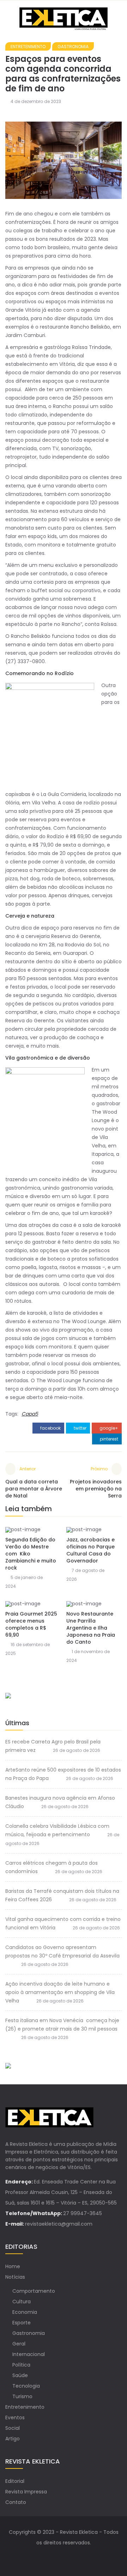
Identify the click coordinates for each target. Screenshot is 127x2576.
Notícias (15, 2277)
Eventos (15, 2418)
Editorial (15, 2481)
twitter (80, 1428)
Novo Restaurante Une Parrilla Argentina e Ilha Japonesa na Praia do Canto (91, 1628)
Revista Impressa (26, 2492)
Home (13, 2266)
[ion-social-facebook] (56, 2557)
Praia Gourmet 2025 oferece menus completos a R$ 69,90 (31, 1624)
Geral (19, 2344)
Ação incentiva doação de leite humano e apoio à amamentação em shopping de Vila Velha (60, 1992)
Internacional (29, 2354)
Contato (16, 2502)
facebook (50, 1428)
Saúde (20, 2375)
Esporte (22, 2323)
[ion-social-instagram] (71, 2557)
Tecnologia (26, 2386)
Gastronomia (73, 47)
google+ (108, 1428)
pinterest (108, 1439)
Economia (25, 2312)
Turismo (22, 2396)
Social (13, 2428)
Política (21, 2365)
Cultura (22, 2302)
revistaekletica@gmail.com (59, 2224)
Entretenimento (28, 47)
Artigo (13, 2439)
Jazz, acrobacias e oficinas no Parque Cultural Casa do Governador (90, 1550)
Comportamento (34, 2291)
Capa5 (30, 1414)
